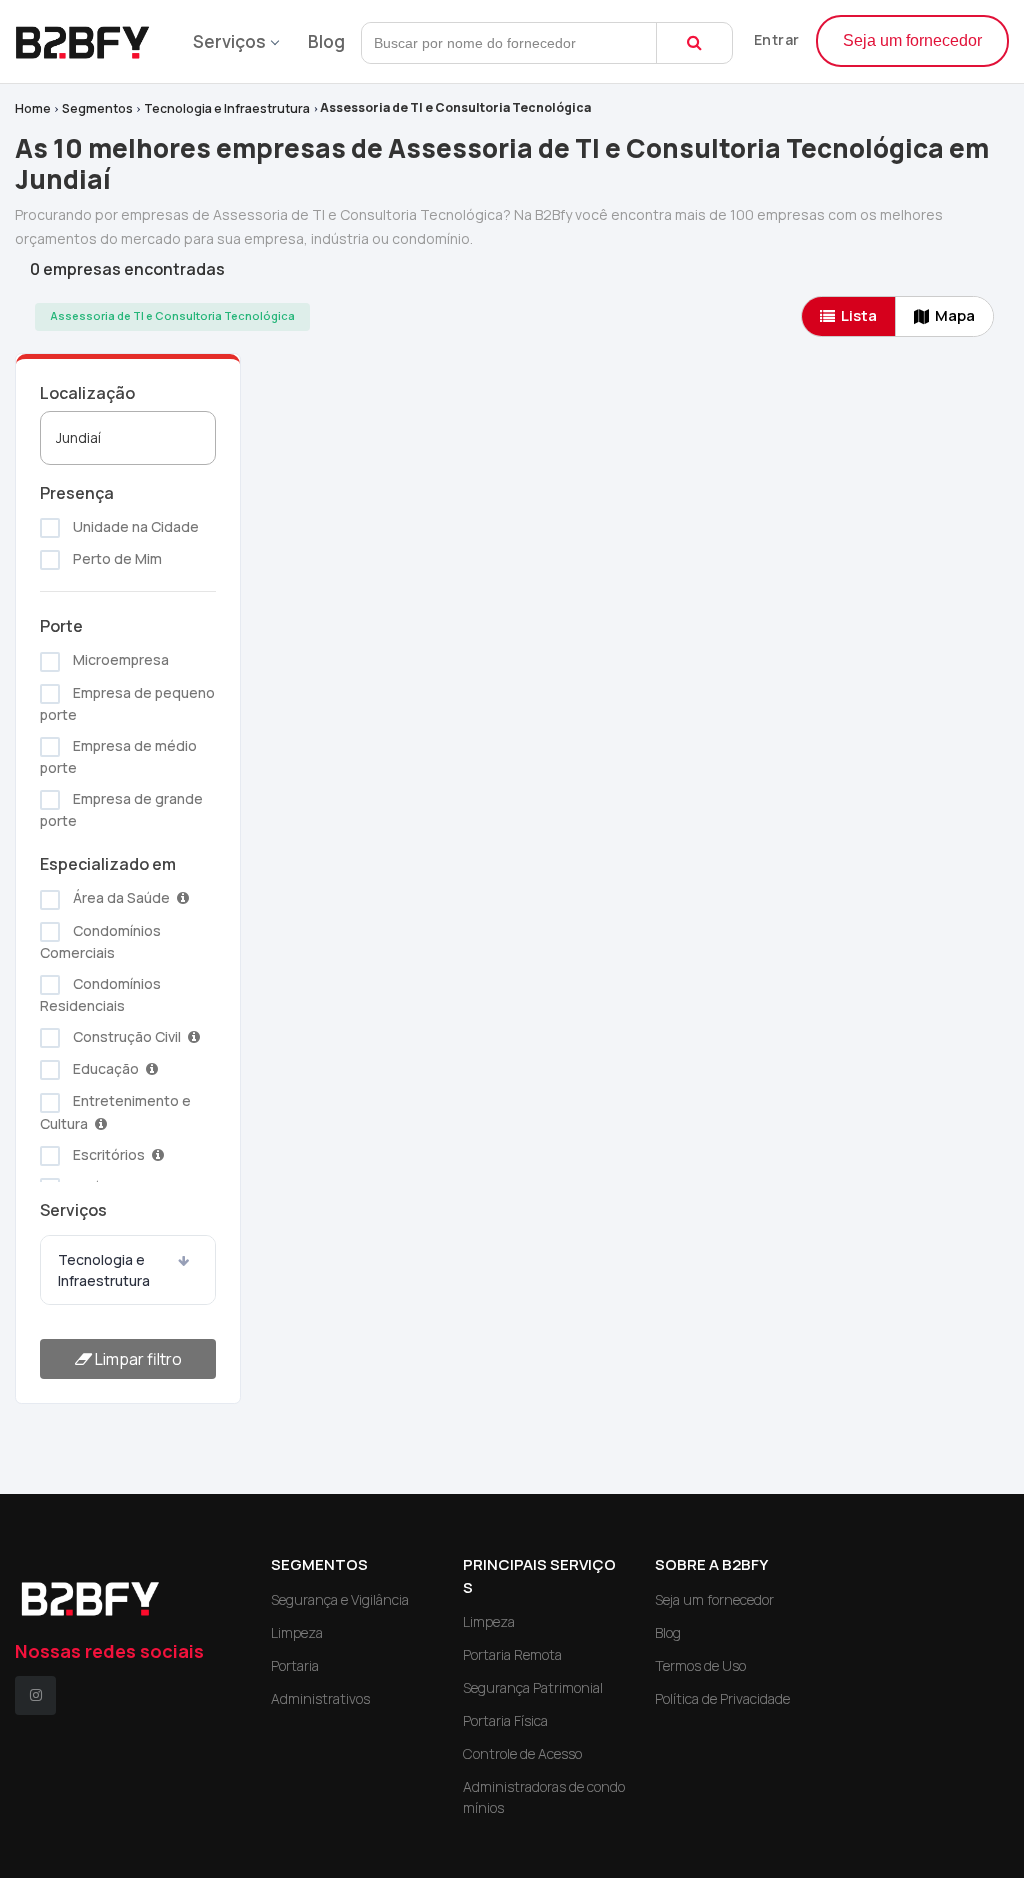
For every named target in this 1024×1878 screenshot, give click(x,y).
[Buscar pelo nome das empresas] (694, 43)
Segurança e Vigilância (340, 1599)
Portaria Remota (512, 1654)
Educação (106, 1068)
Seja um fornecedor (912, 40)
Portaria (295, 1665)
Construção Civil (127, 1036)
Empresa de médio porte (118, 756)
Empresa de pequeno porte (127, 703)
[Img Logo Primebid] (90, 36)
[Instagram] (35, 1695)
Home (33, 108)
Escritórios (109, 1154)
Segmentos (97, 108)
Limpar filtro (137, 1359)
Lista (859, 315)
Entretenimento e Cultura (115, 1111)
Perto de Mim (116, 558)
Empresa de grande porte (121, 809)
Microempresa (119, 659)
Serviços (229, 41)
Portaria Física (505, 1720)
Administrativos (320, 1698)
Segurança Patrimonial (533, 1687)
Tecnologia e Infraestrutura (227, 108)
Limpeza (297, 1632)
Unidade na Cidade (134, 526)
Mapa (955, 315)
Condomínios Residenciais (100, 994)
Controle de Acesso (522, 1753)
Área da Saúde (121, 897)
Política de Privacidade (722, 1698)
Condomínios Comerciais (100, 941)
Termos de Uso (700, 1665)
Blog (326, 41)
